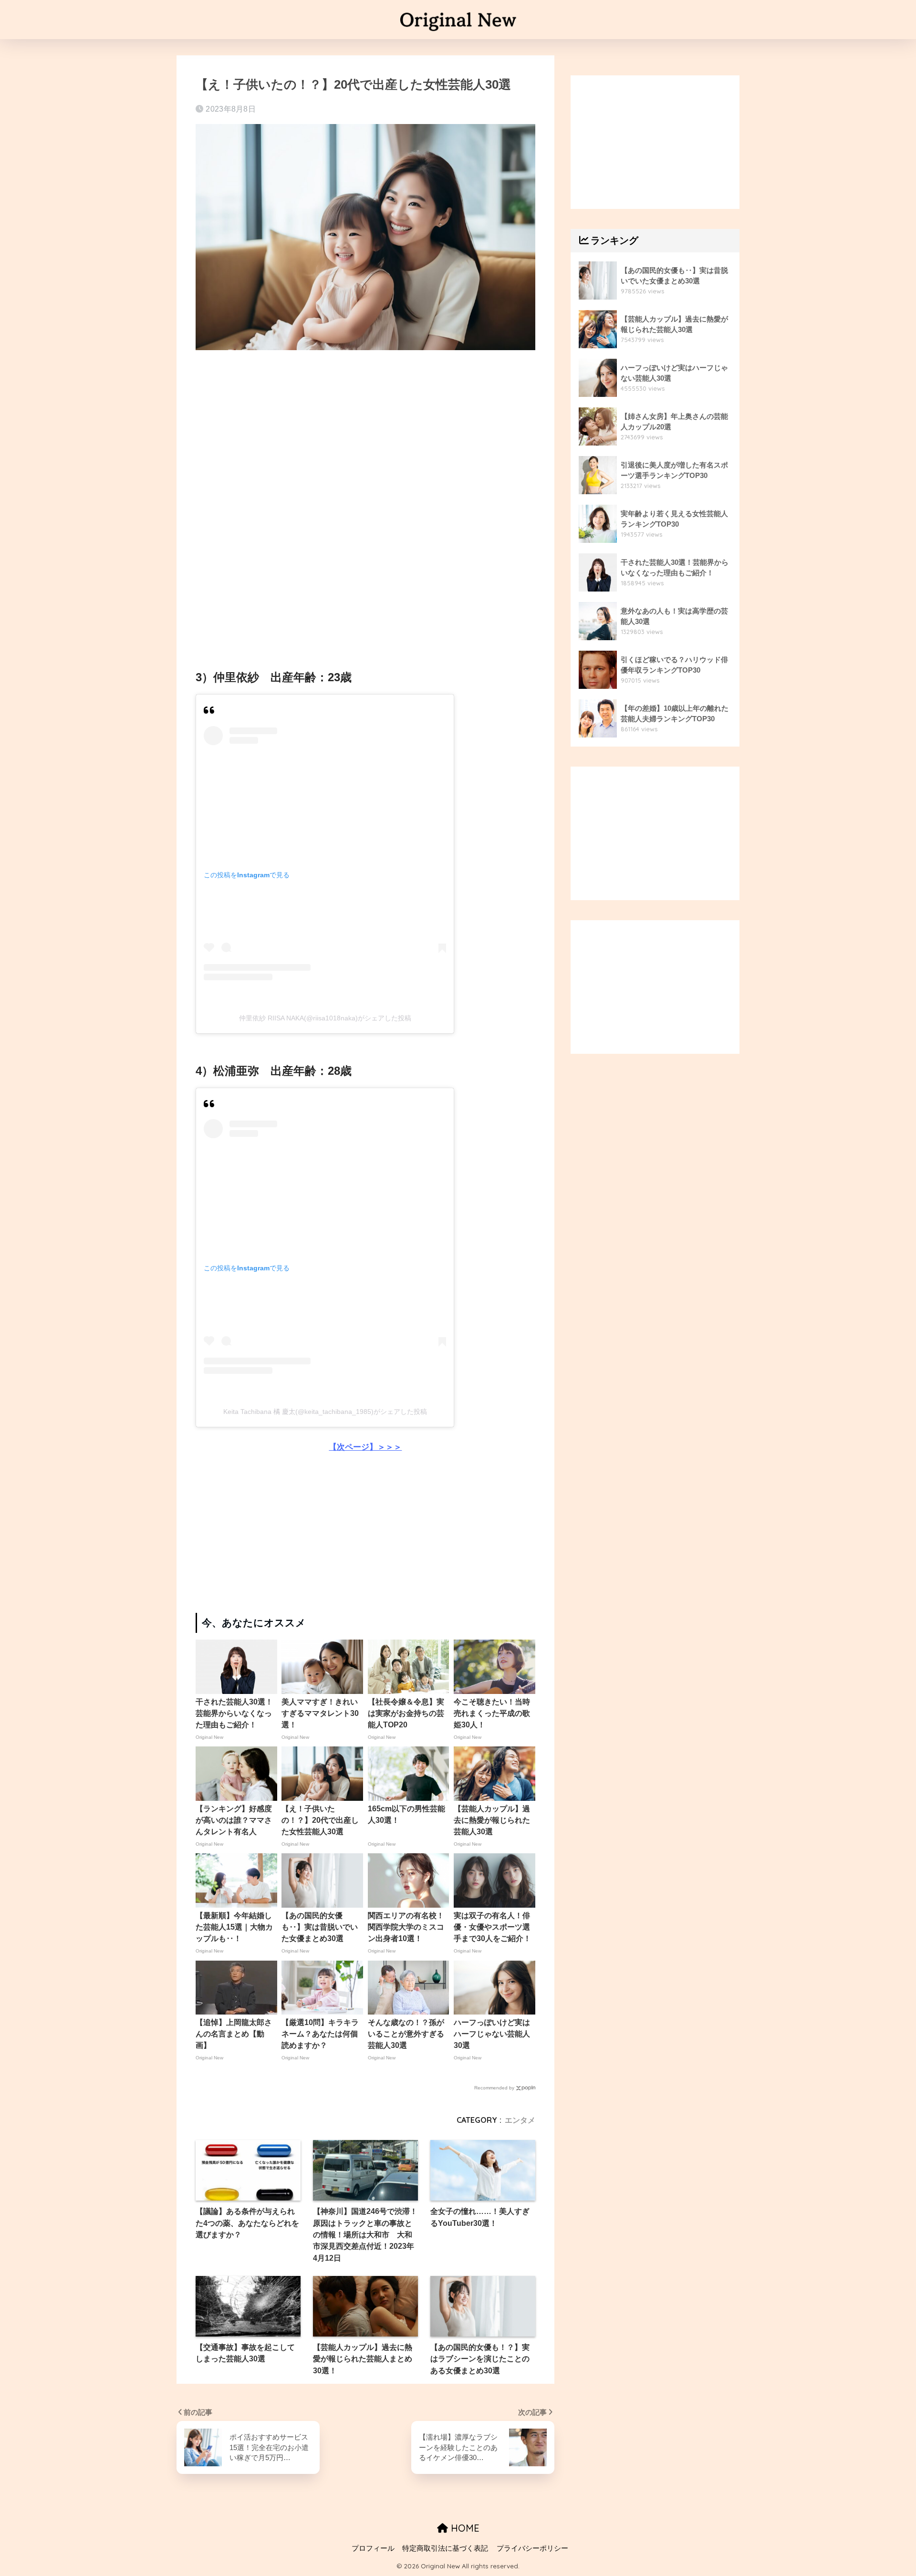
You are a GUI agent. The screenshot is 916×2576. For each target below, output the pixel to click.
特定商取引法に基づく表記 (445, 2548)
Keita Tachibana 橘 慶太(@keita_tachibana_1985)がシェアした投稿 (325, 1412)
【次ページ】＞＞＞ (365, 1447)
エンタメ (520, 2120)
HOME (464, 2528)
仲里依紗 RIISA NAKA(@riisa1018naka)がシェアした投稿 (325, 1018)
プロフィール (373, 2548)
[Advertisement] (365, 431)
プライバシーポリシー (532, 2548)
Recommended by (494, 2088)
